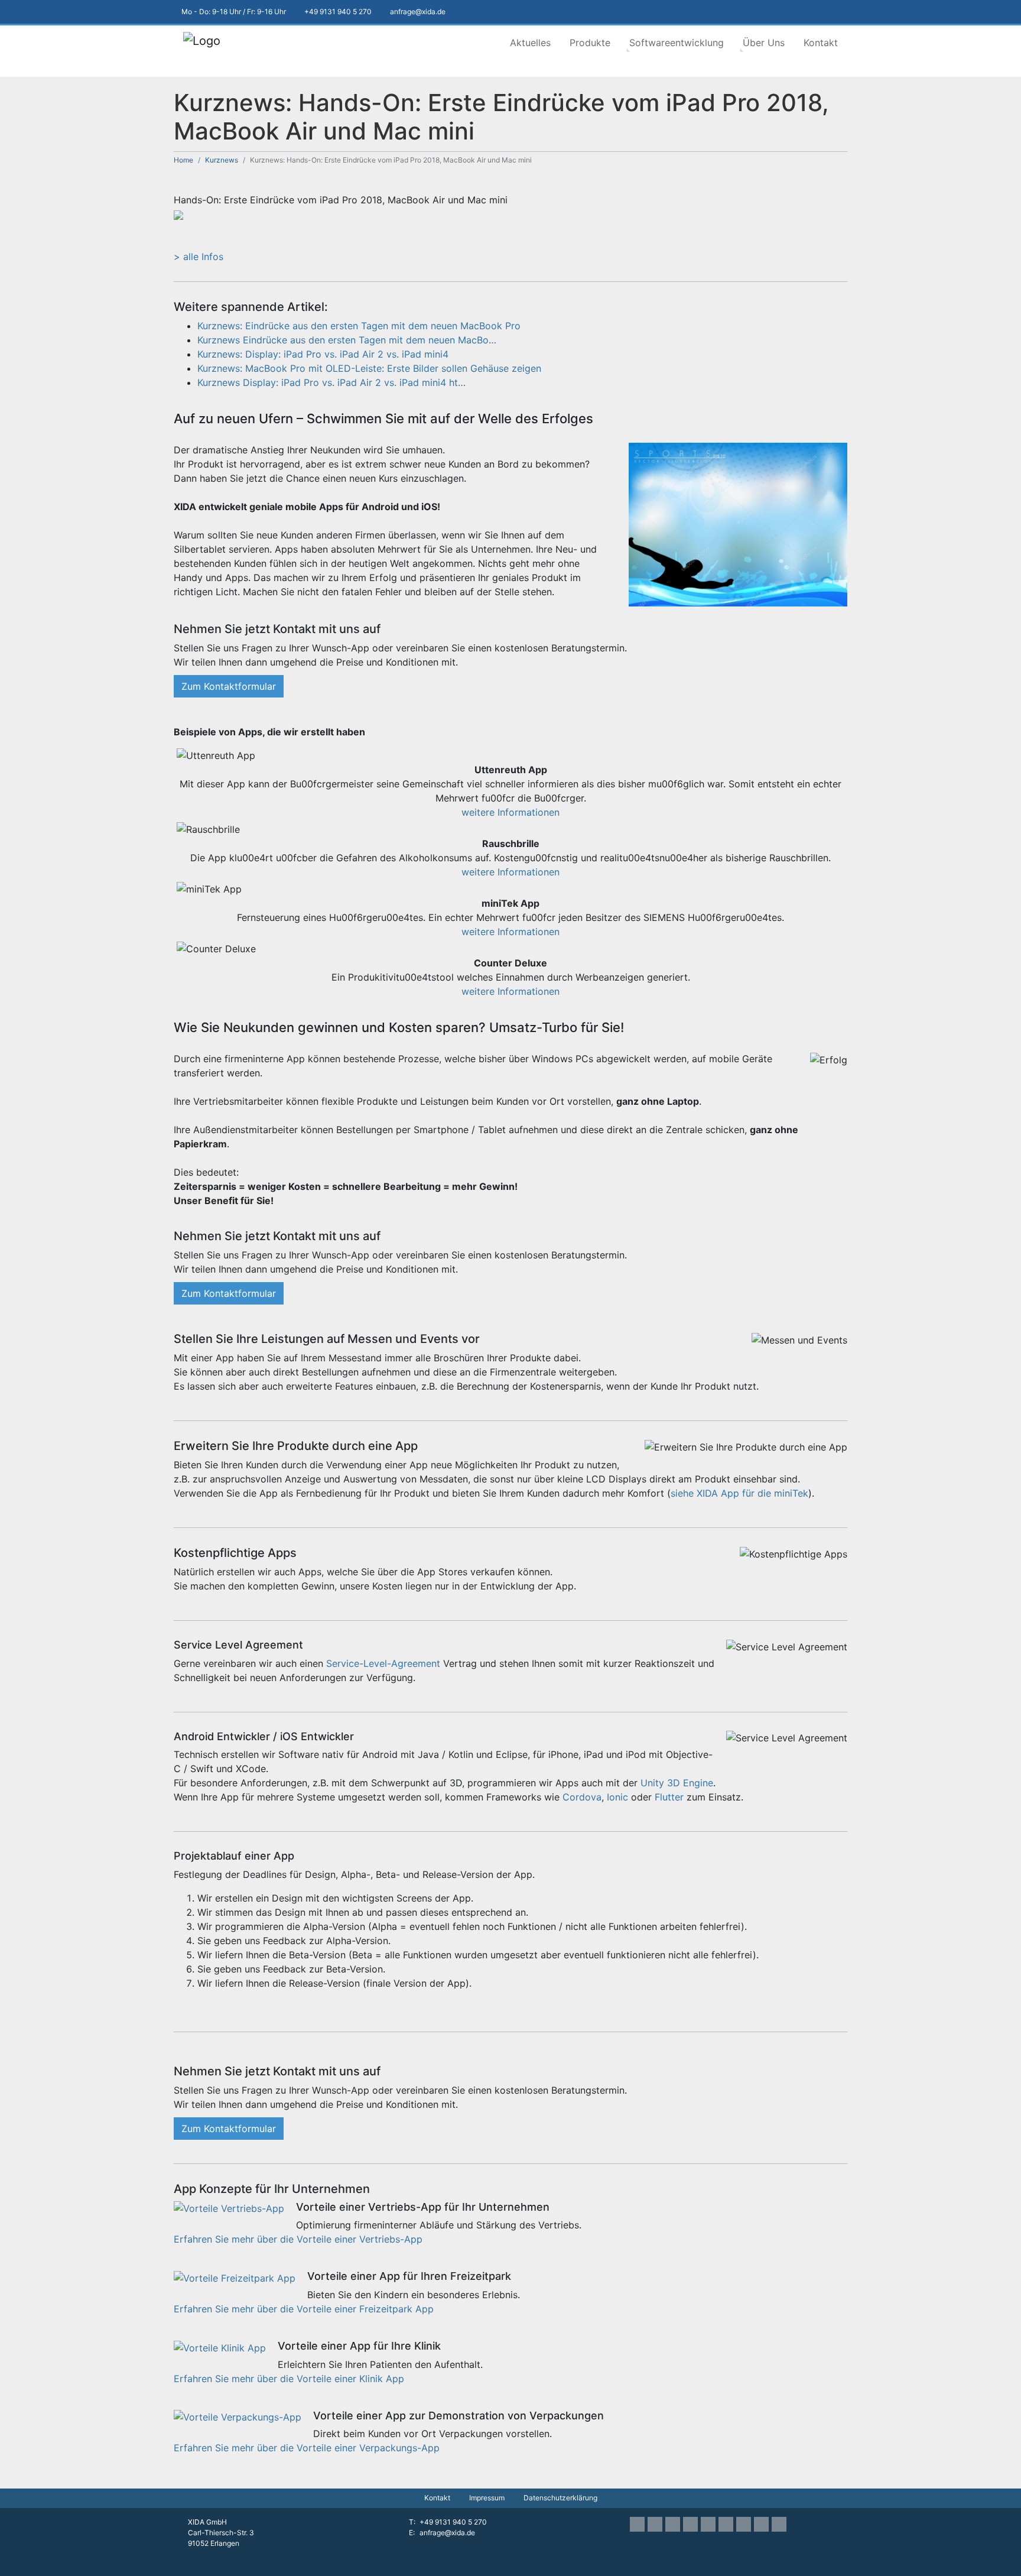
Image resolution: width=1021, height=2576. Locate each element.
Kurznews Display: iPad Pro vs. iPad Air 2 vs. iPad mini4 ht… (331, 382)
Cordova (582, 1797)
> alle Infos (199, 257)
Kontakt (821, 43)
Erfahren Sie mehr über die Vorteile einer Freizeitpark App (304, 2309)
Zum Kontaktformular (229, 686)
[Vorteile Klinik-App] (220, 2347)
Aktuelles (530, 43)
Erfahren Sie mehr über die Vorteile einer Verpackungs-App (307, 2448)
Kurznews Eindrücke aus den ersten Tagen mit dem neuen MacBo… (347, 340)
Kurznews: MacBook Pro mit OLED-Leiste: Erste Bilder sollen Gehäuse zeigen (369, 368)
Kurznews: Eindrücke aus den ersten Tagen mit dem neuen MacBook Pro (359, 326)
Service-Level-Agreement (383, 1663)
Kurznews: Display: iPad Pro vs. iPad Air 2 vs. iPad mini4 (323, 354)
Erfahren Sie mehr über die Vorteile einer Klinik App (289, 2379)
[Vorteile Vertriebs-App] (229, 2208)
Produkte (590, 43)
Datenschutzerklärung (560, 2498)
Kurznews (222, 160)
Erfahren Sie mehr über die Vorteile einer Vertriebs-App (298, 2239)
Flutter (669, 1797)
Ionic (617, 1797)
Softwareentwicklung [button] (677, 43)
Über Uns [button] (764, 43)
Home (183, 160)
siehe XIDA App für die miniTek (739, 1493)
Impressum (487, 2498)
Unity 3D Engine (677, 1783)
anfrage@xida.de (447, 2533)
